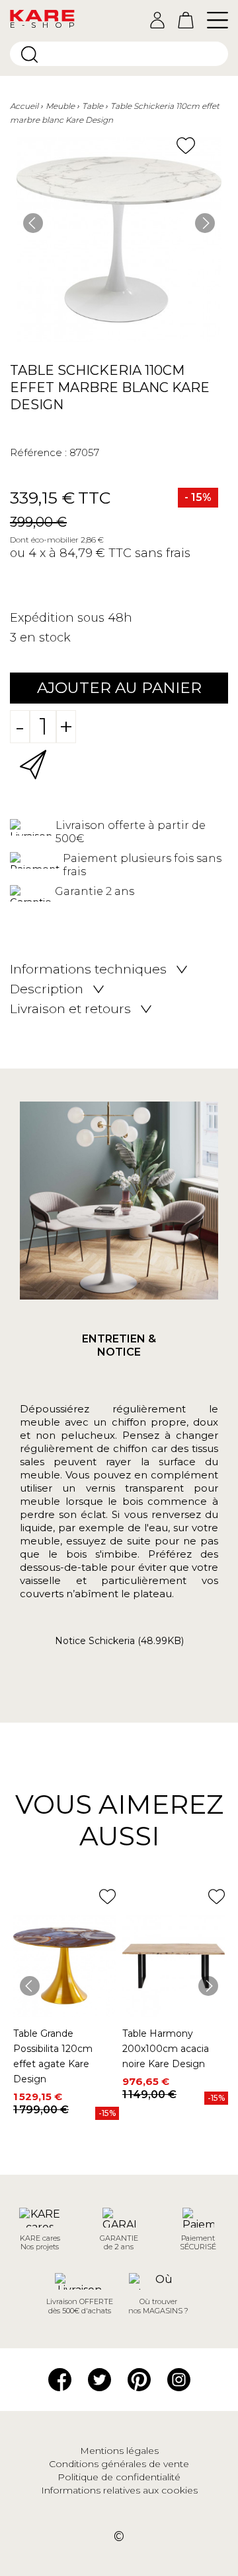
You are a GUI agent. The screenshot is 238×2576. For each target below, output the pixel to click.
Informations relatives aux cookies (119, 2490)
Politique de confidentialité (119, 2477)
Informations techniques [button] (88, 970)
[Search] (29, 54)
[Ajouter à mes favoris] (186, 146)
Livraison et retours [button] (70, 1009)
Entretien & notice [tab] (119, 1345)
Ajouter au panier (119, 688)
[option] (119, 240)
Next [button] (205, 223)
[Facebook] (60, 2379)
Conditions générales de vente (119, 2464)
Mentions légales (119, 2451)
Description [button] (47, 989)
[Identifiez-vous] (157, 20)
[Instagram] (179, 2379)
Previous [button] (33, 223)
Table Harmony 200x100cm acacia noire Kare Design (166, 2049)
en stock (45, 638)
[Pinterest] (139, 2379)
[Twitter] (99, 2379)
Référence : (38, 452)
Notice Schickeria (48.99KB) (119, 1641)
